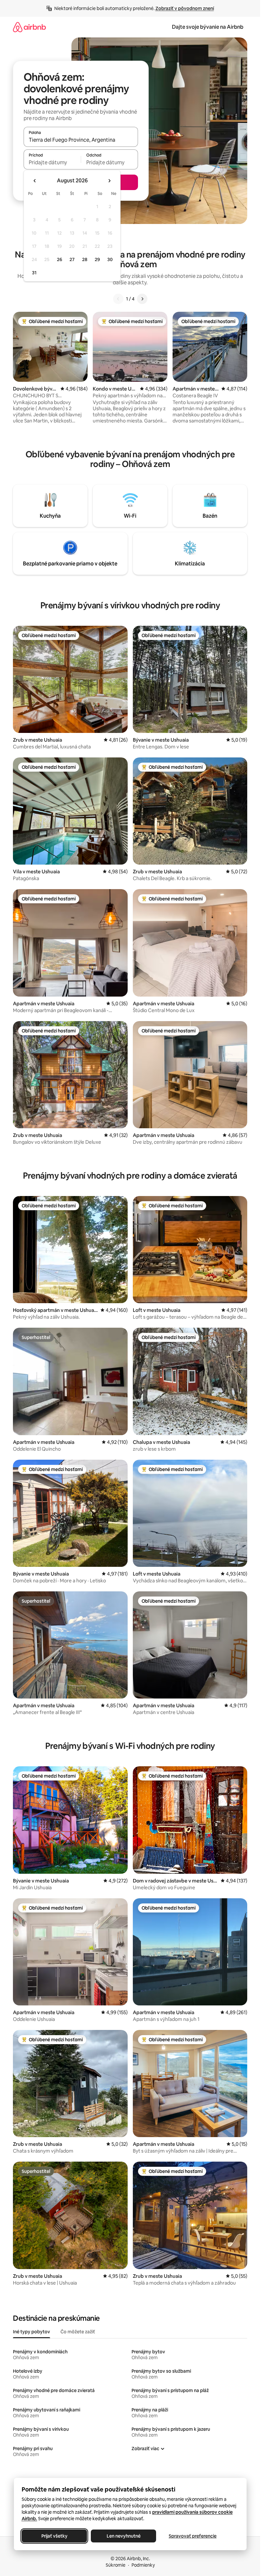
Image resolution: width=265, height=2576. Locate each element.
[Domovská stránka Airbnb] (29, 27)
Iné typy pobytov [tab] (32, 2332)
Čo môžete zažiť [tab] (78, 2332)
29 (97, 259)
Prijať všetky (54, 2536)
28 (85, 259)
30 (110, 259)
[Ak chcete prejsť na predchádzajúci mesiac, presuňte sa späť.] (35, 181)
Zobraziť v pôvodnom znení (185, 8)
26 (59, 259)
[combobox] (81, 140)
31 (34, 273)
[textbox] (52, 162)
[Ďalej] (142, 299)
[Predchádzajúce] (118, 299)
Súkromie (116, 2565)
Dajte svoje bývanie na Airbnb (208, 27)
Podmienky (143, 2565)
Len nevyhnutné (123, 2536)
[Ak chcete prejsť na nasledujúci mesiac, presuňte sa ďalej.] (109, 181)
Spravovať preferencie (193, 2536)
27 (72, 259)
